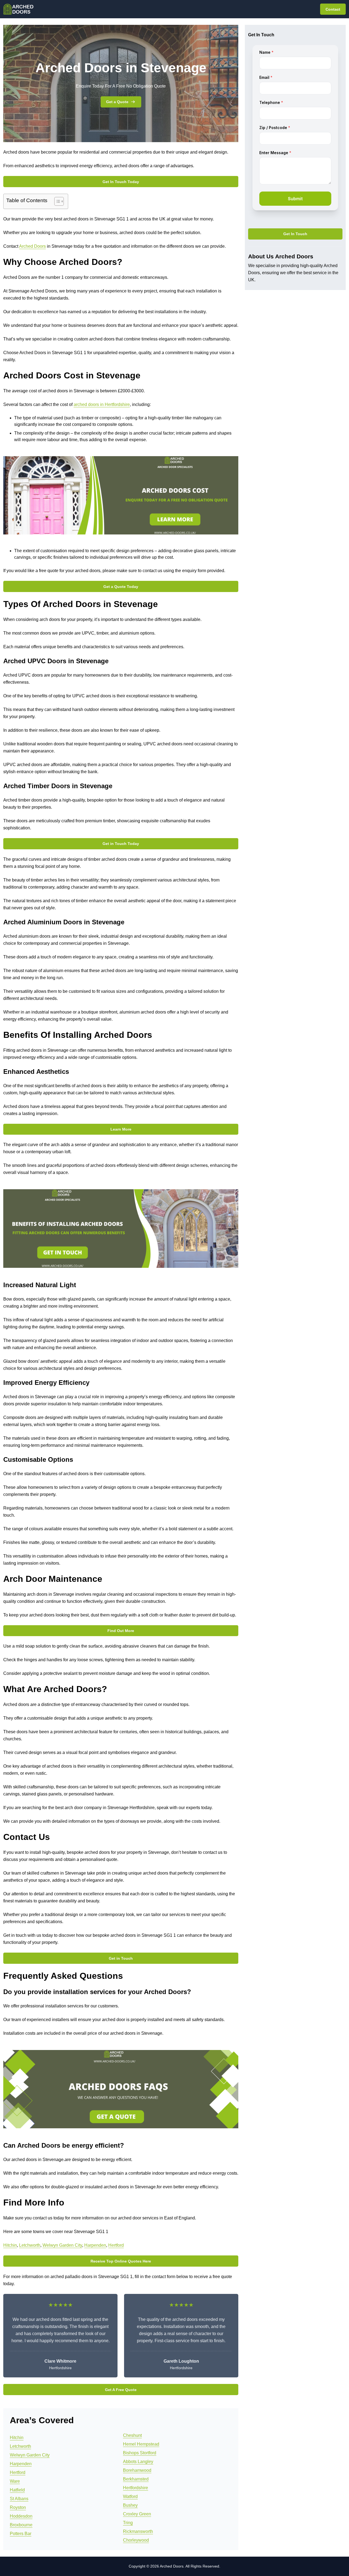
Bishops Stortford (140, 2453)
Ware (15, 2481)
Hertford (116, 2245)
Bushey (130, 2505)
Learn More (121, 1129)
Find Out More (121, 1631)
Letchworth (30, 2245)
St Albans (19, 2499)
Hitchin (10, 2245)
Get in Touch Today (121, 844)
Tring (128, 2523)
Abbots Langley (138, 2462)
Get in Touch (121, 1958)
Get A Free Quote (121, 2390)
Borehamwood (137, 2470)
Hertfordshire (136, 2488)
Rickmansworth (138, 2531)
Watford (130, 2496)
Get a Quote (117, 102)
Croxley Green (137, 2514)
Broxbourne (21, 2525)
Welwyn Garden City (62, 2245)
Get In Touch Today (121, 182)
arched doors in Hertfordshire (102, 404)
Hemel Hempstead (141, 2444)
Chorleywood (136, 2540)
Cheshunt (132, 2435)
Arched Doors (32, 246)
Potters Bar (21, 2534)
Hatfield (17, 2490)
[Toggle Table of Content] (56, 201)
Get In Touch (295, 234)
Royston (18, 2507)
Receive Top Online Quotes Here (121, 2261)
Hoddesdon (21, 2516)
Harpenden (95, 2245)
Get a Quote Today (121, 587)
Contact (333, 9)
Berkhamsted (136, 2479)
